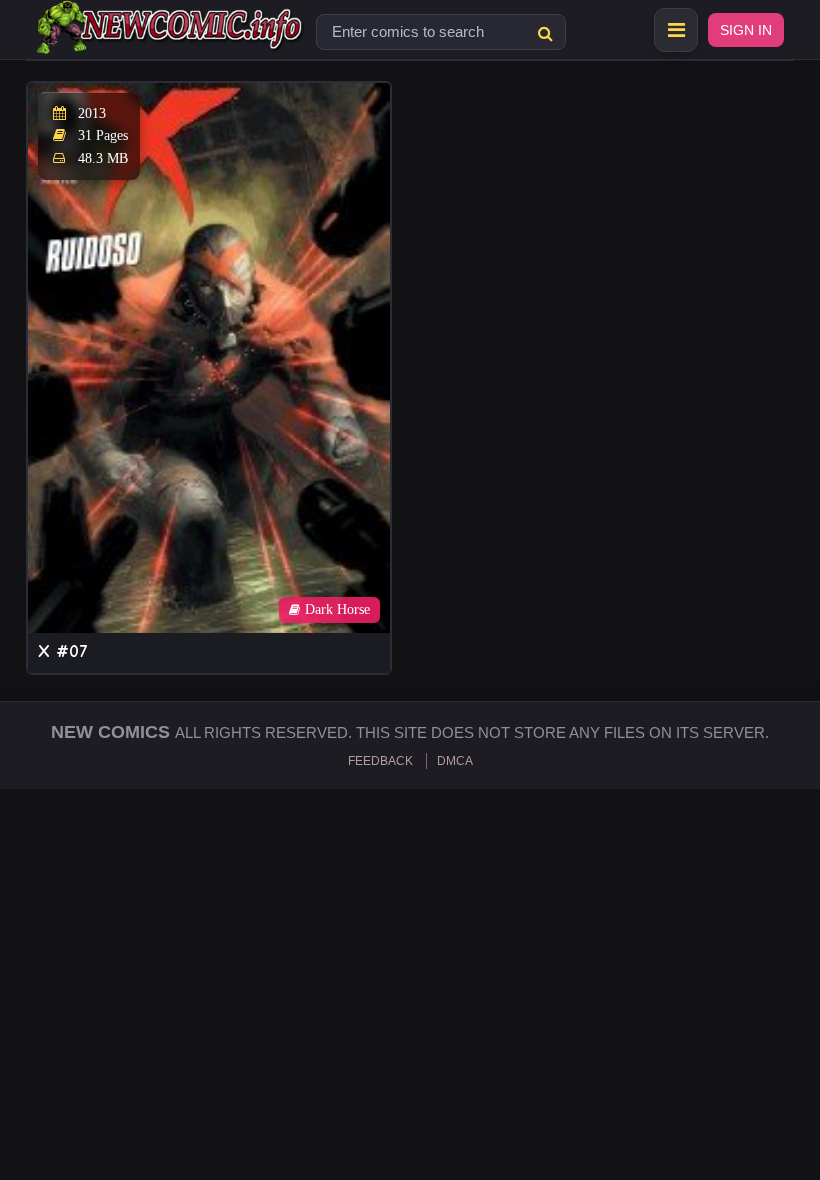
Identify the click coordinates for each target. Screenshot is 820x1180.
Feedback (380, 761)
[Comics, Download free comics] (171, 40)
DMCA (455, 761)
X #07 (63, 651)
